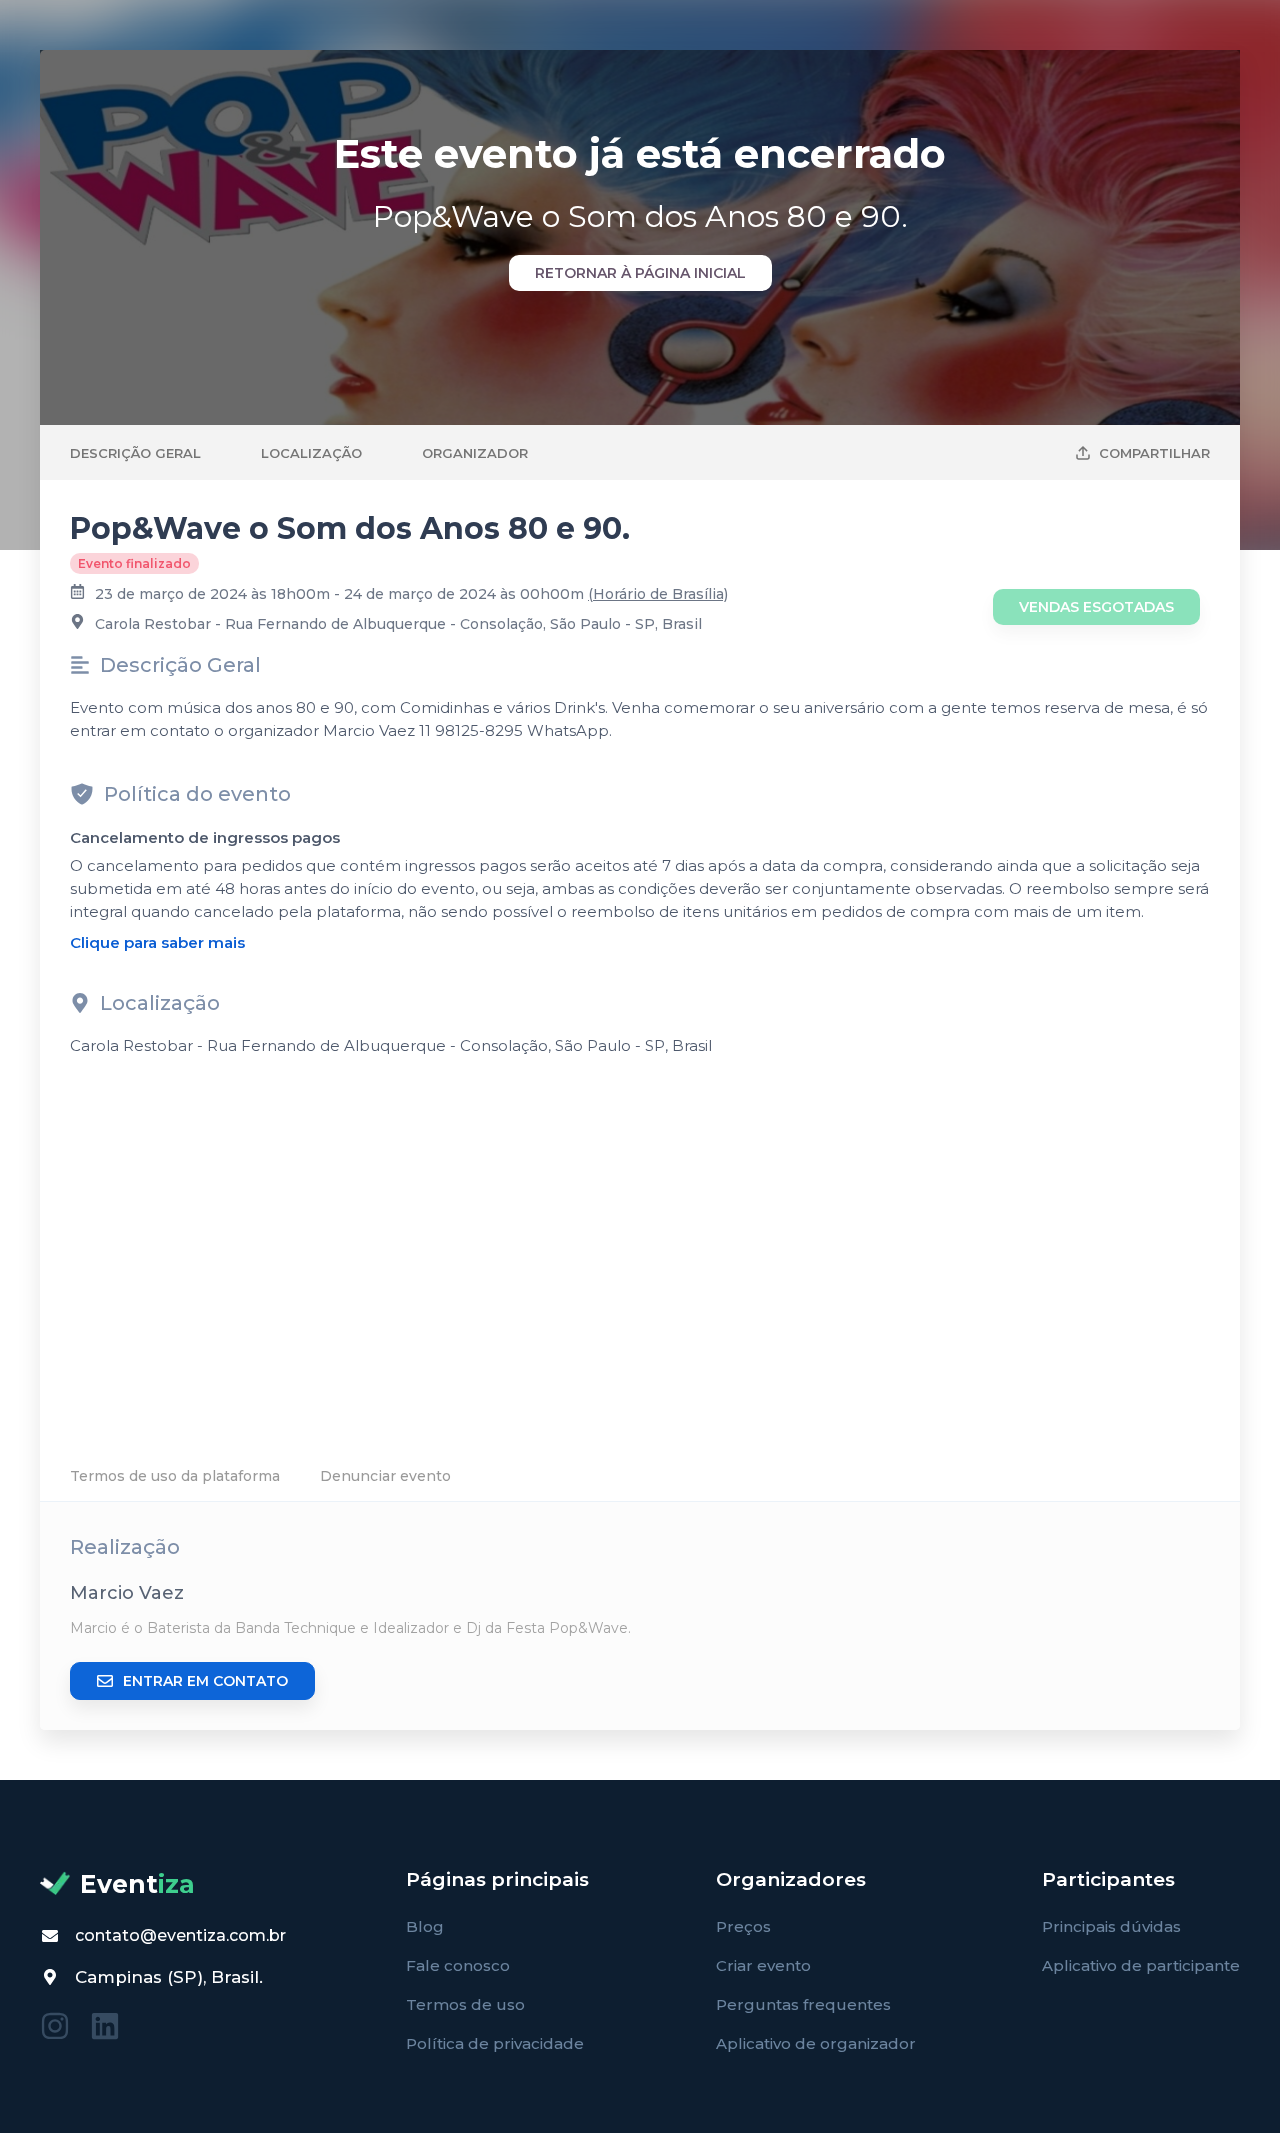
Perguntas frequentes (803, 2004)
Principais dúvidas (1111, 1926)
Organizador (475, 453)
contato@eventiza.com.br (180, 1935)
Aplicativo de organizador (816, 2043)
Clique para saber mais (157, 942)
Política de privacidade (495, 2043)
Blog (425, 1926)
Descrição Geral (135, 453)
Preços (743, 1926)
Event (137, 1884)
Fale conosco (458, 1965)
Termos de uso (465, 2004)
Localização (311, 453)
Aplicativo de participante (1141, 1965)
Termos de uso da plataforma (175, 1476)
